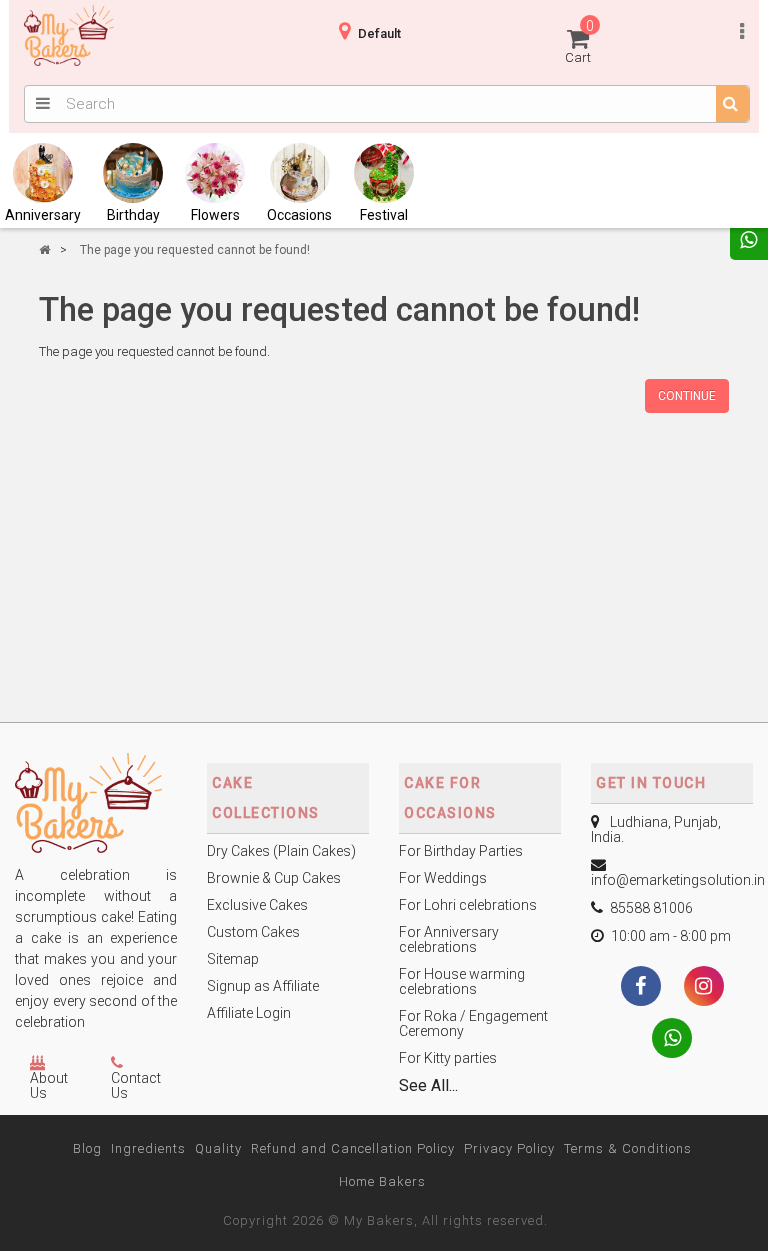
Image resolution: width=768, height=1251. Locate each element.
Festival (384, 215)
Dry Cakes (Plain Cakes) (281, 851)
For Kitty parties (448, 1058)
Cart (579, 41)
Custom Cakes (253, 932)
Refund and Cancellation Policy (353, 1148)
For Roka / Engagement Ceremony (473, 1023)
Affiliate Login (249, 1013)
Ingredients (148, 1148)
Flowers (215, 215)
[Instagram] (704, 988)
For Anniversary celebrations (449, 939)
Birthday (133, 215)
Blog (87, 1148)
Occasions (299, 215)
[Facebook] (641, 988)
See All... (428, 1085)
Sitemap (233, 959)
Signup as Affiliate (263, 986)
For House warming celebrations (462, 981)
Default (379, 33)
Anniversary (43, 215)
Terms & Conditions (628, 1148)
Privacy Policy (509, 1148)
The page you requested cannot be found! (195, 250)
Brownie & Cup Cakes (274, 878)
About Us (49, 1085)
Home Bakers (382, 1181)
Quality (218, 1148)
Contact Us (136, 1085)
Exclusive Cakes (257, 905)
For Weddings (443, 878)
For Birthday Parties (461, 851)
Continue (687, 396)
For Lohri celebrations (468, 905)
